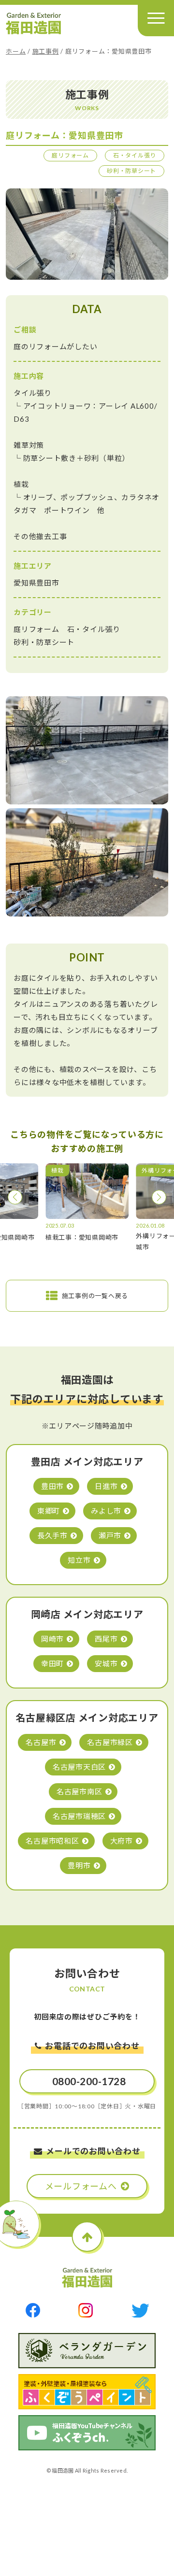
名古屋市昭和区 (52, 1841)
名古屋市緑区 (110, 1742)
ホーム (16, 51)
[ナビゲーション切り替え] (156, 18)
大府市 (122, 1841)
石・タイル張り (135, 155)
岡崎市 (52, 1639)
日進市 (106, 1486)
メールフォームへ (81, 2186)
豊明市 (79, 1865)
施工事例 (46, 51)
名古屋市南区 (80, 1791)
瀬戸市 (110, 1535)
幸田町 (52, 1663)
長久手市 (52, 1535)
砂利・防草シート (131, 171)
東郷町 (49, 1511)
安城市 (106, 1663)
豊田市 (52, 1486)
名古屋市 (41, 1742)
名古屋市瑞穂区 (79, 1816)
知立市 (79, 1560)
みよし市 (106, 1511)
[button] (15, 1197)
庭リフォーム (70, 155)
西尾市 (106, 1639)
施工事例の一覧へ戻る (95, 1296)
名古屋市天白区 (79, 1767)
